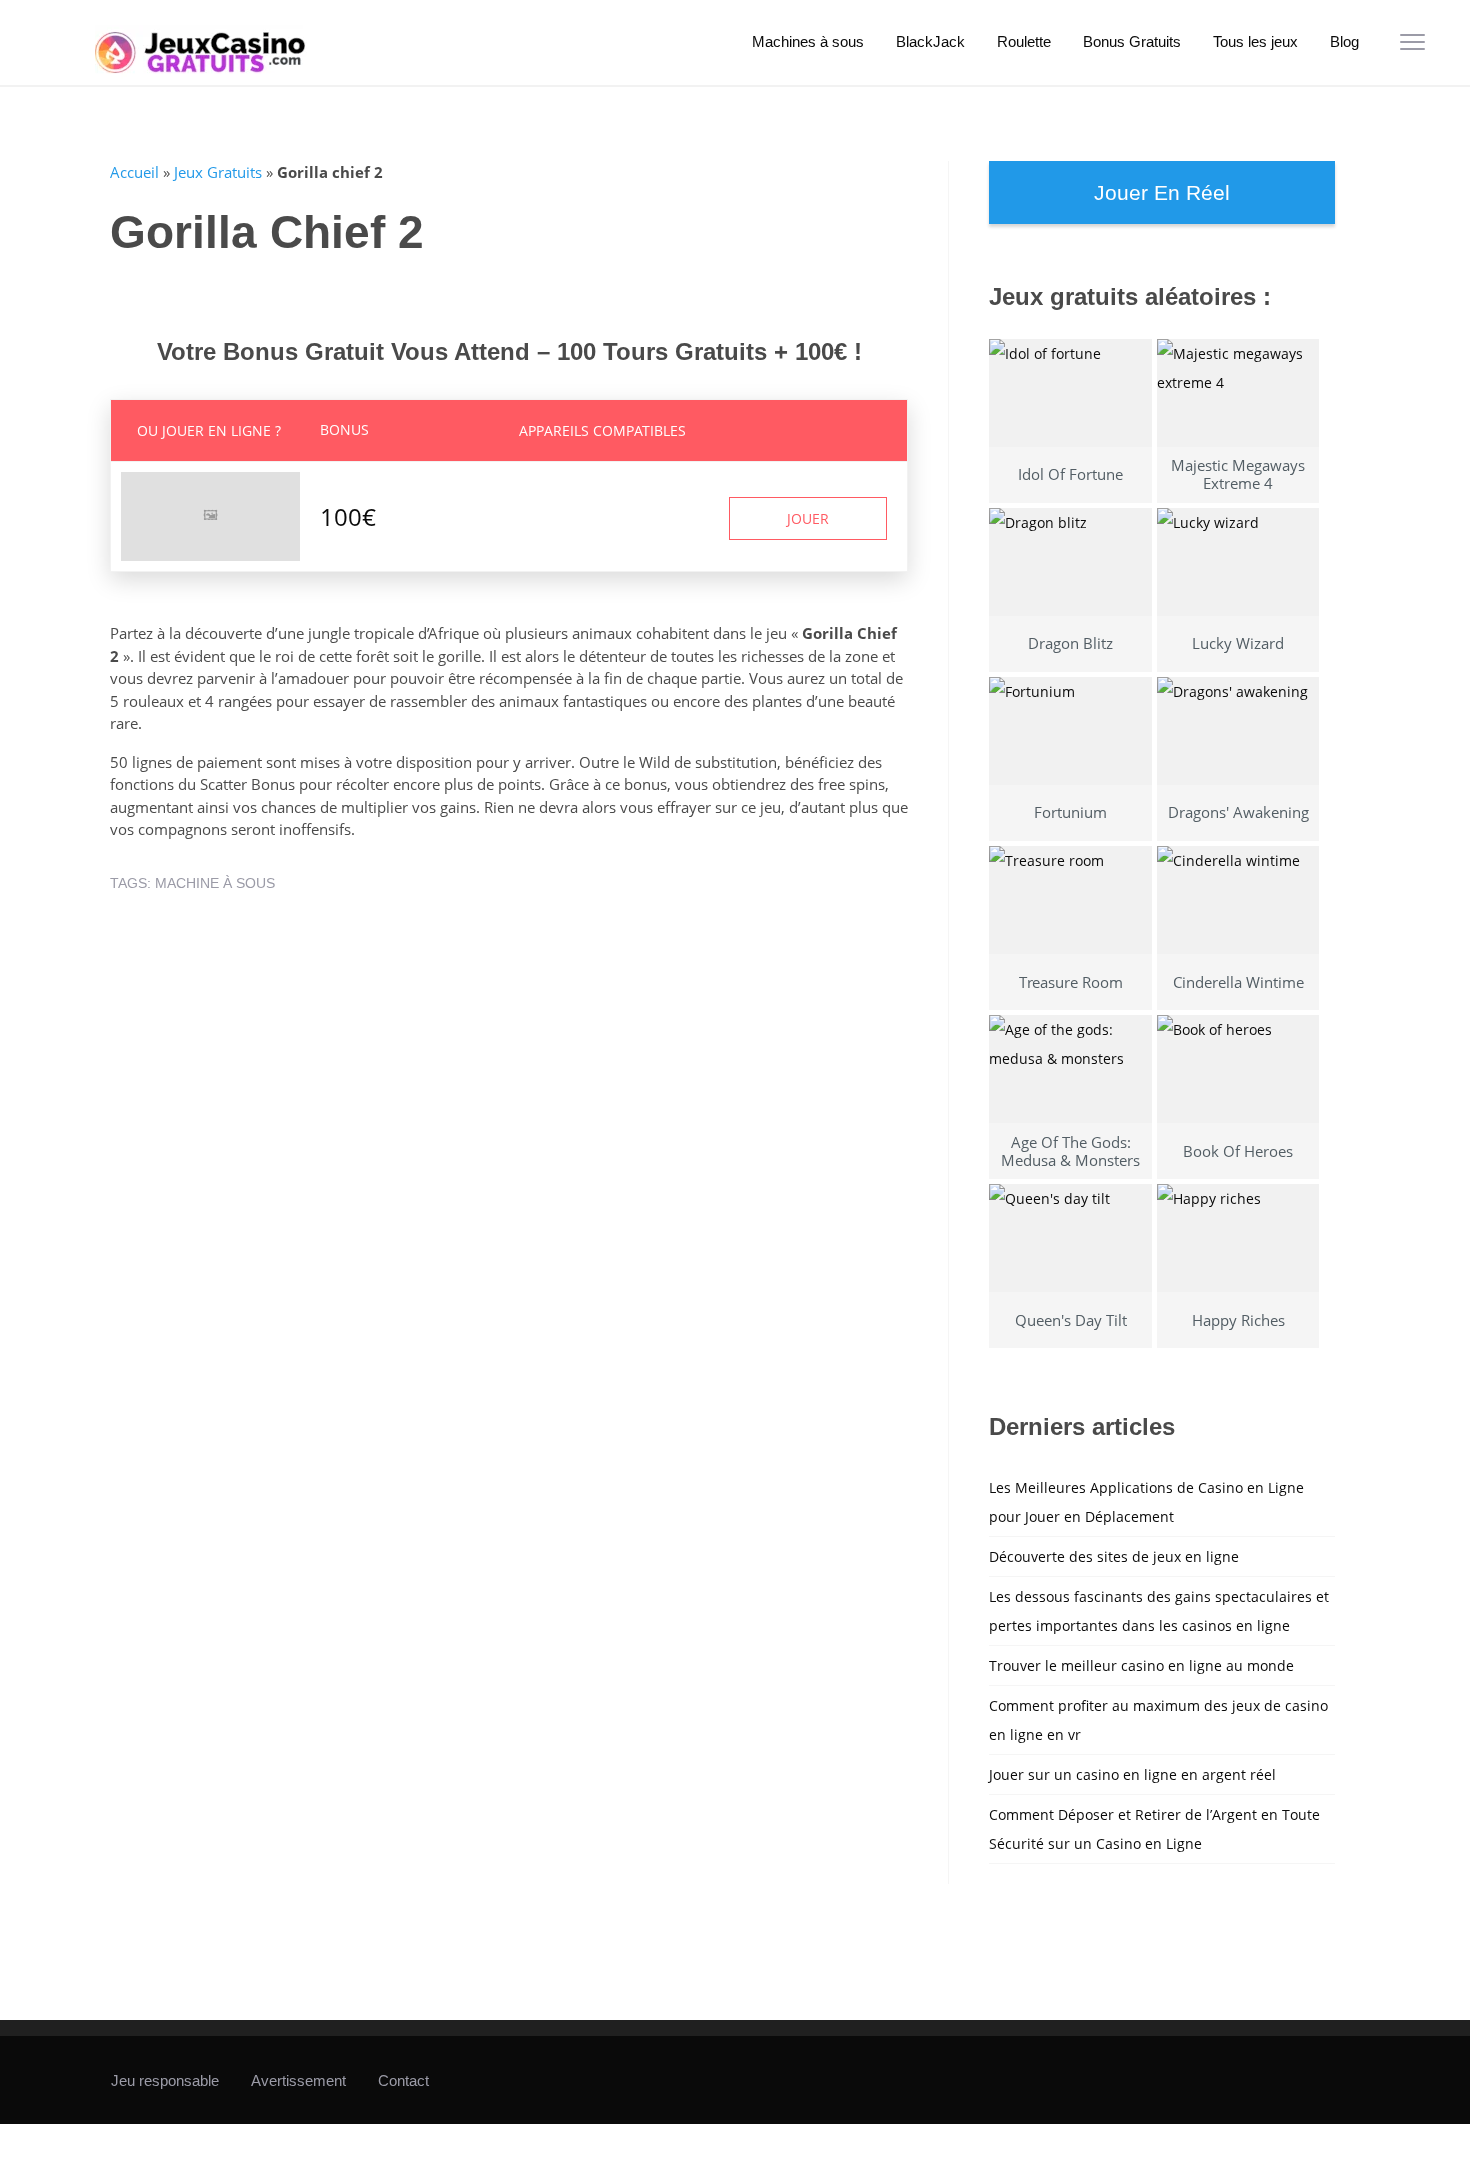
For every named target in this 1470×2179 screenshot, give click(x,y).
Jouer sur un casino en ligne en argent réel (1132, 1774)
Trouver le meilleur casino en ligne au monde (1141, 1665)
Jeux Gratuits (218, 172)
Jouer (808, 518)
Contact (403, 2080)
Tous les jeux (1255, 41)
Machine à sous (215, 883)
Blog (1344, 41)
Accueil (134, 172)
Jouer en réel (1162, 192)
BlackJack (930, 41)
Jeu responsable (165, 2080)
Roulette (1024, 41)
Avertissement (298, 2080)
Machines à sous (808, 41)
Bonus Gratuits (1132, 41)
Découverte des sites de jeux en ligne (1114, 1556)
